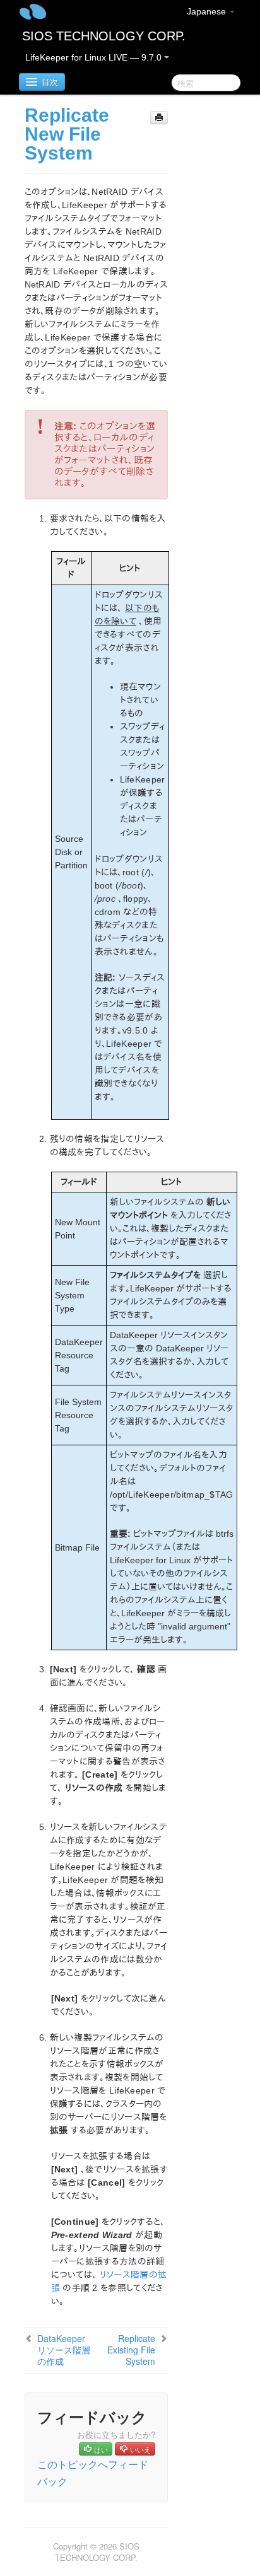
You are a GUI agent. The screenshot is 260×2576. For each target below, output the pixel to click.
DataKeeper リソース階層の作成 (64, 2350)
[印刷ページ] (159, 118)
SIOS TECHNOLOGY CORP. (104, 36)
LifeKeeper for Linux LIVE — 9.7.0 (95, 57)
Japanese (208, 11)
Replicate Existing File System (131, 2350)
